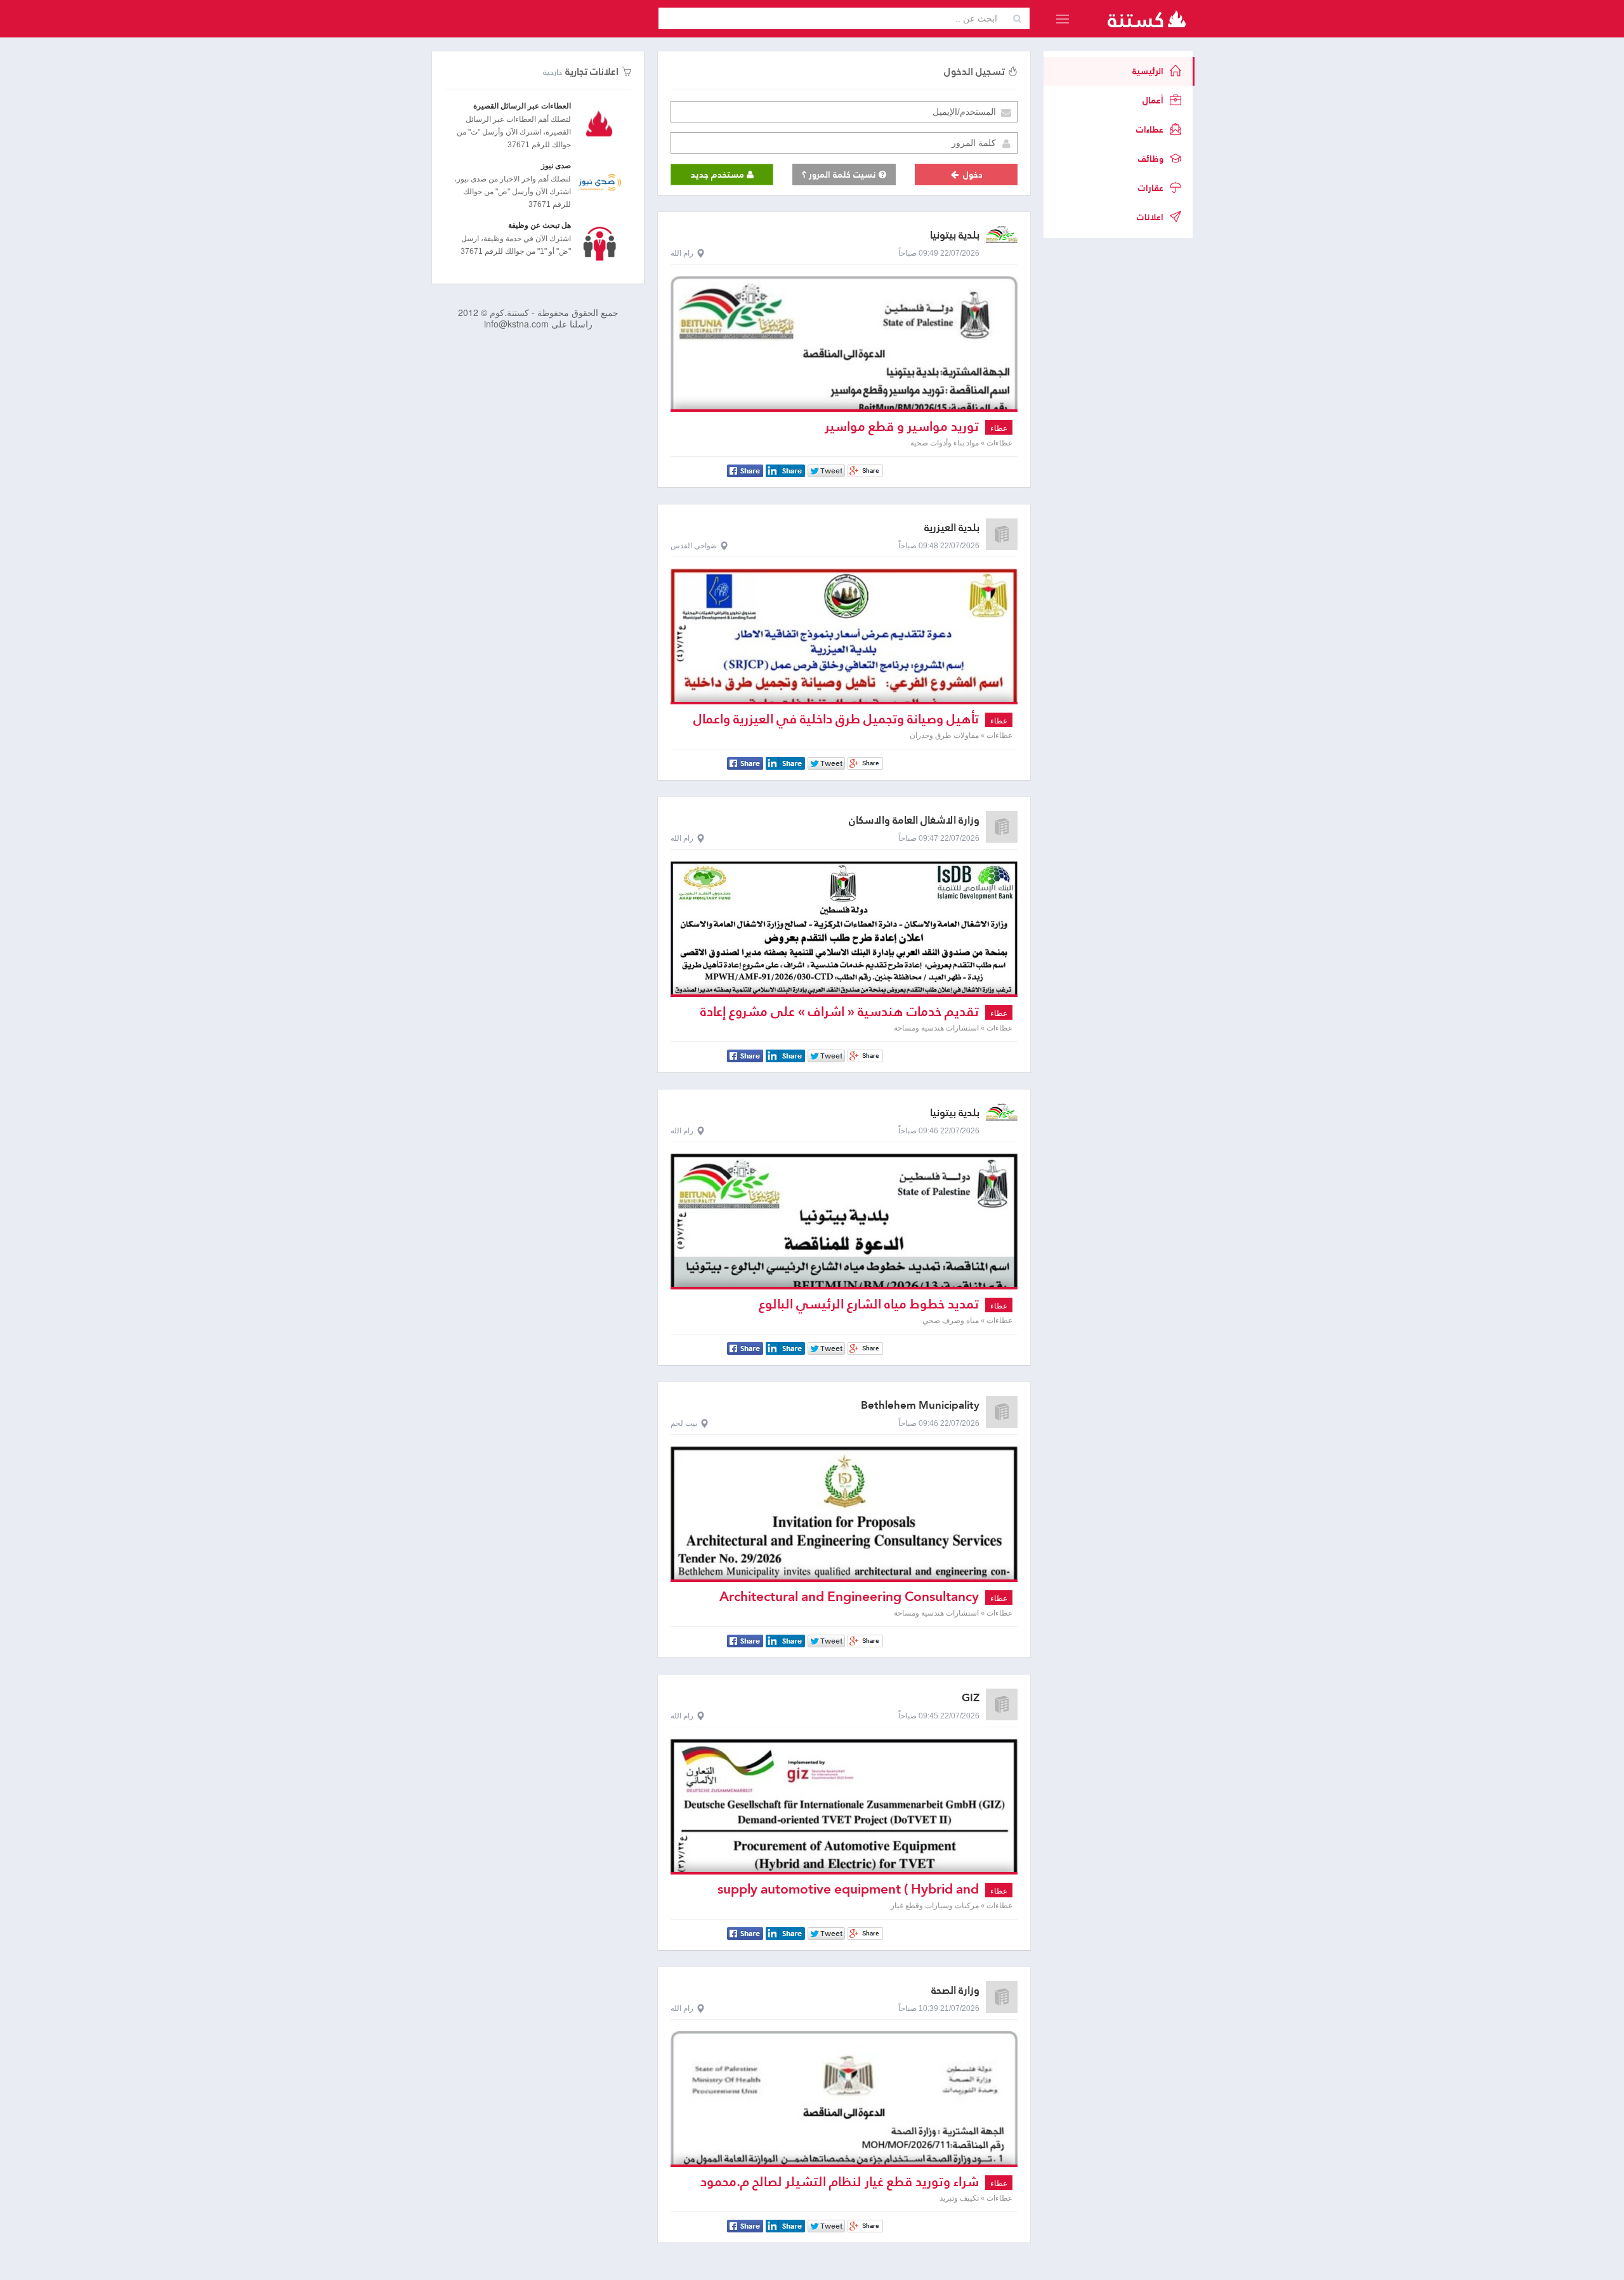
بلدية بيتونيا (955, 235)
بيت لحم (684, 1423)
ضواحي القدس (694, 546)
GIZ (971, 1698)
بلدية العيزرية (952, 528)
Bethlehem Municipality (920, 1405)
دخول (972, 175)
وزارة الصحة (955, 1990)
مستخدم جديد (719, 175)
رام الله (682, 253)
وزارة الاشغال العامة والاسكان (914, 820)
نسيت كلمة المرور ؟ (840, 175)
